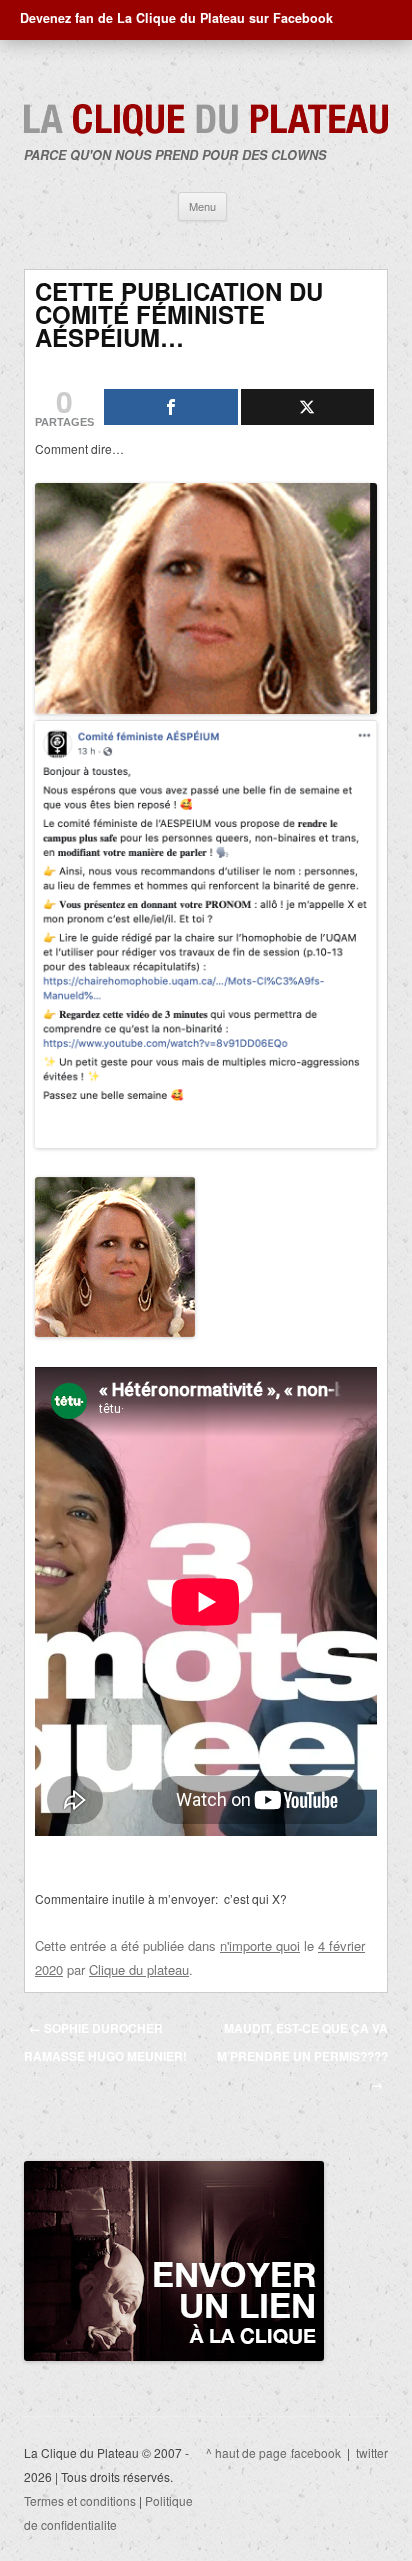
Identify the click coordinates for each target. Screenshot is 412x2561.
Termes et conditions (80, 2500)
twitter (372, 2452)
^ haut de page (246, 2452)
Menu (202, 206)
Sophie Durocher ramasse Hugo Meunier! (105, 2042)
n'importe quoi (260, 1945)
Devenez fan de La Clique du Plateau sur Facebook (176, 18)
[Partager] (171, 407)
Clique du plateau (139, 1969)
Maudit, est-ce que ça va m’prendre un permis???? (302, 2056)
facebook (316, 2452)
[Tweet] (308, 407)
